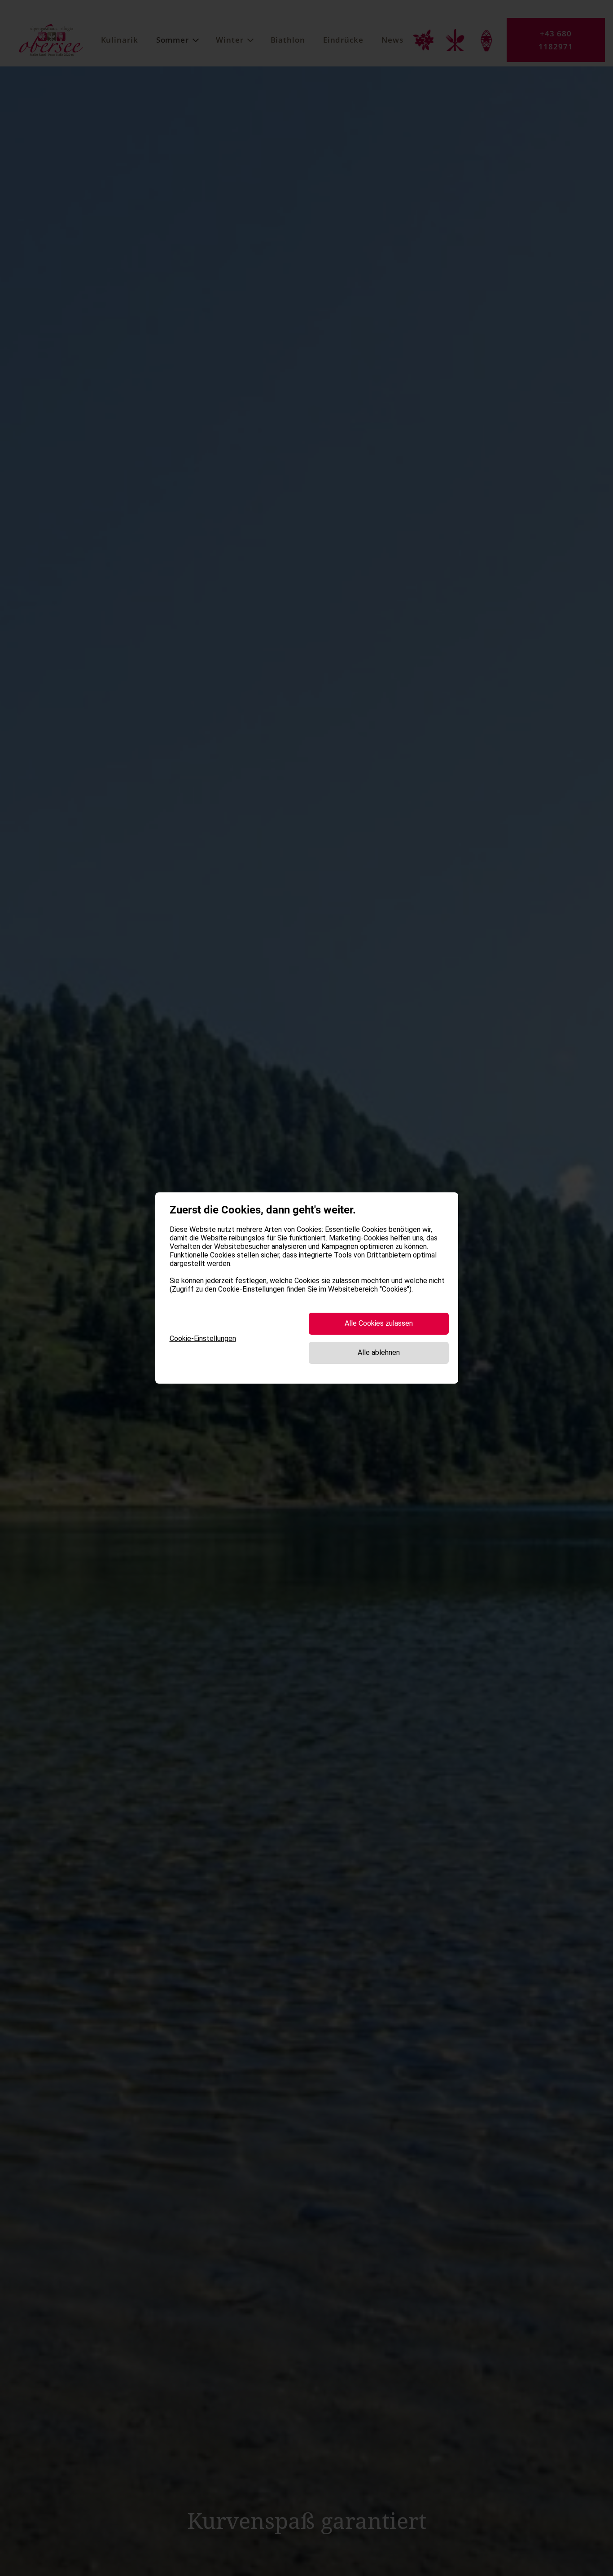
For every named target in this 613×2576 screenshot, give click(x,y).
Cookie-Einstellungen (203, 1339)
